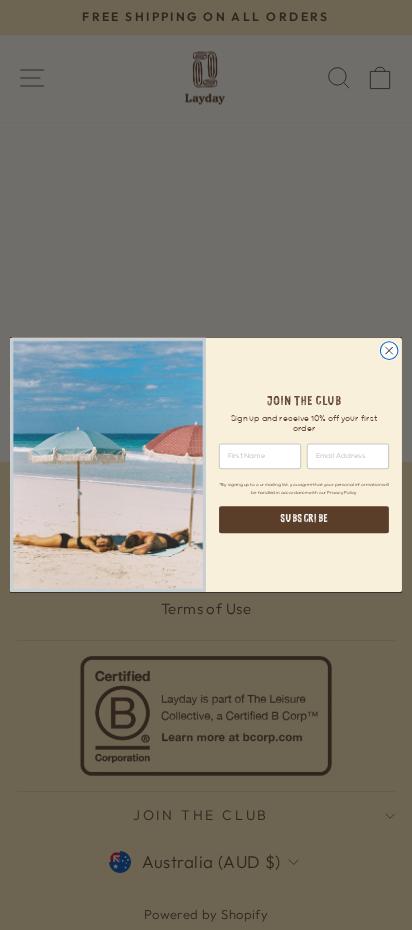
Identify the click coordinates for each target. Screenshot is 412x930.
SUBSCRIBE (304, 520)
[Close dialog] (389, 351)
